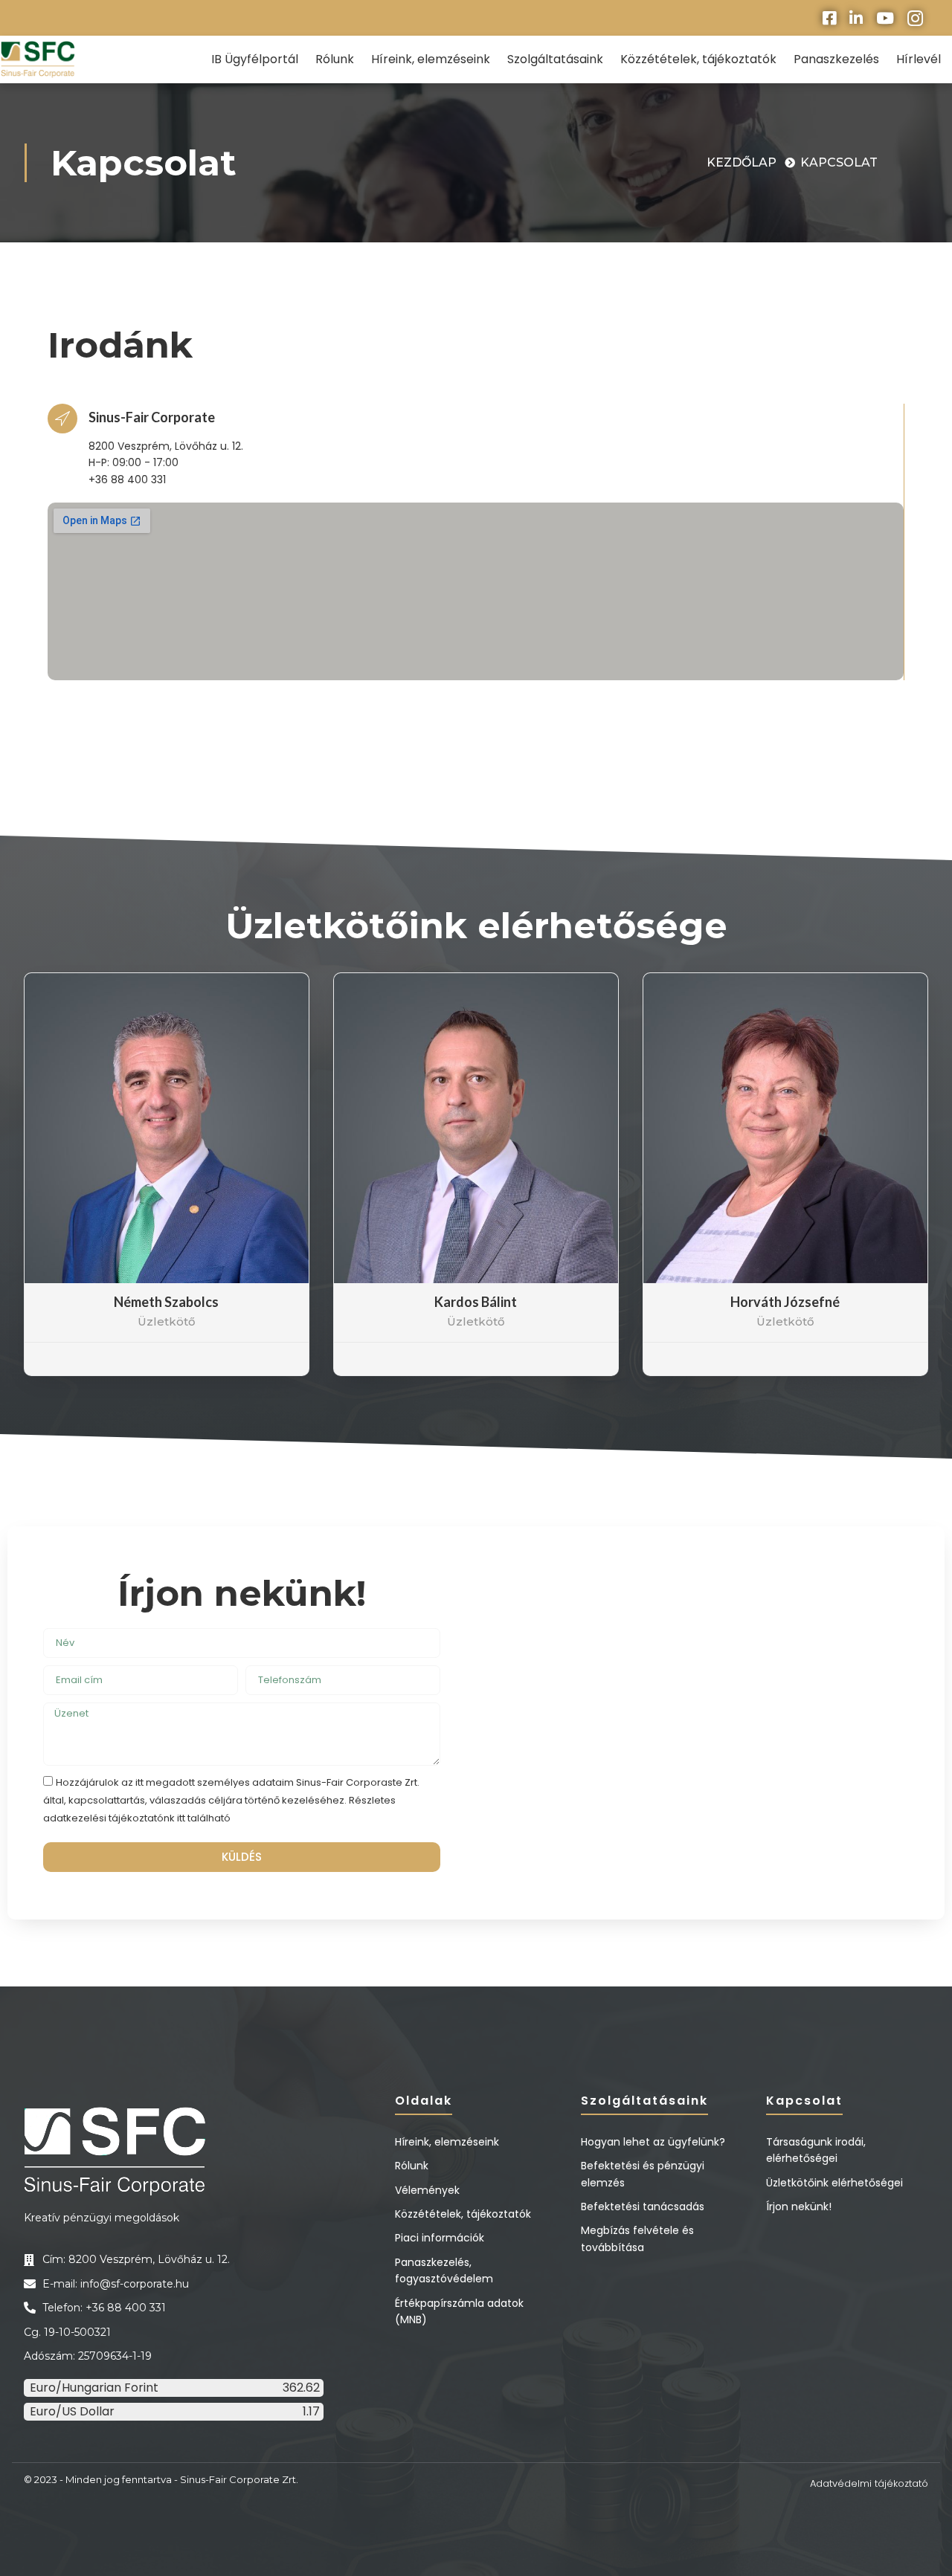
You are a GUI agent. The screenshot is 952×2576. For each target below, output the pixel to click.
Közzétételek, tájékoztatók (698, 59)
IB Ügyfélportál (255, 59)
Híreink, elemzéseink (431, 59)
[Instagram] (915, 18)
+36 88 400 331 (127, 480)
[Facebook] (829, 18)
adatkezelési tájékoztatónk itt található (137, 1817)
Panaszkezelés (836, 59)
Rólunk (335, 59)
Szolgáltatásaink (555, 59)
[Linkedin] (856, 18)
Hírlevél (919, 59)
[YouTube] (885, 18)
